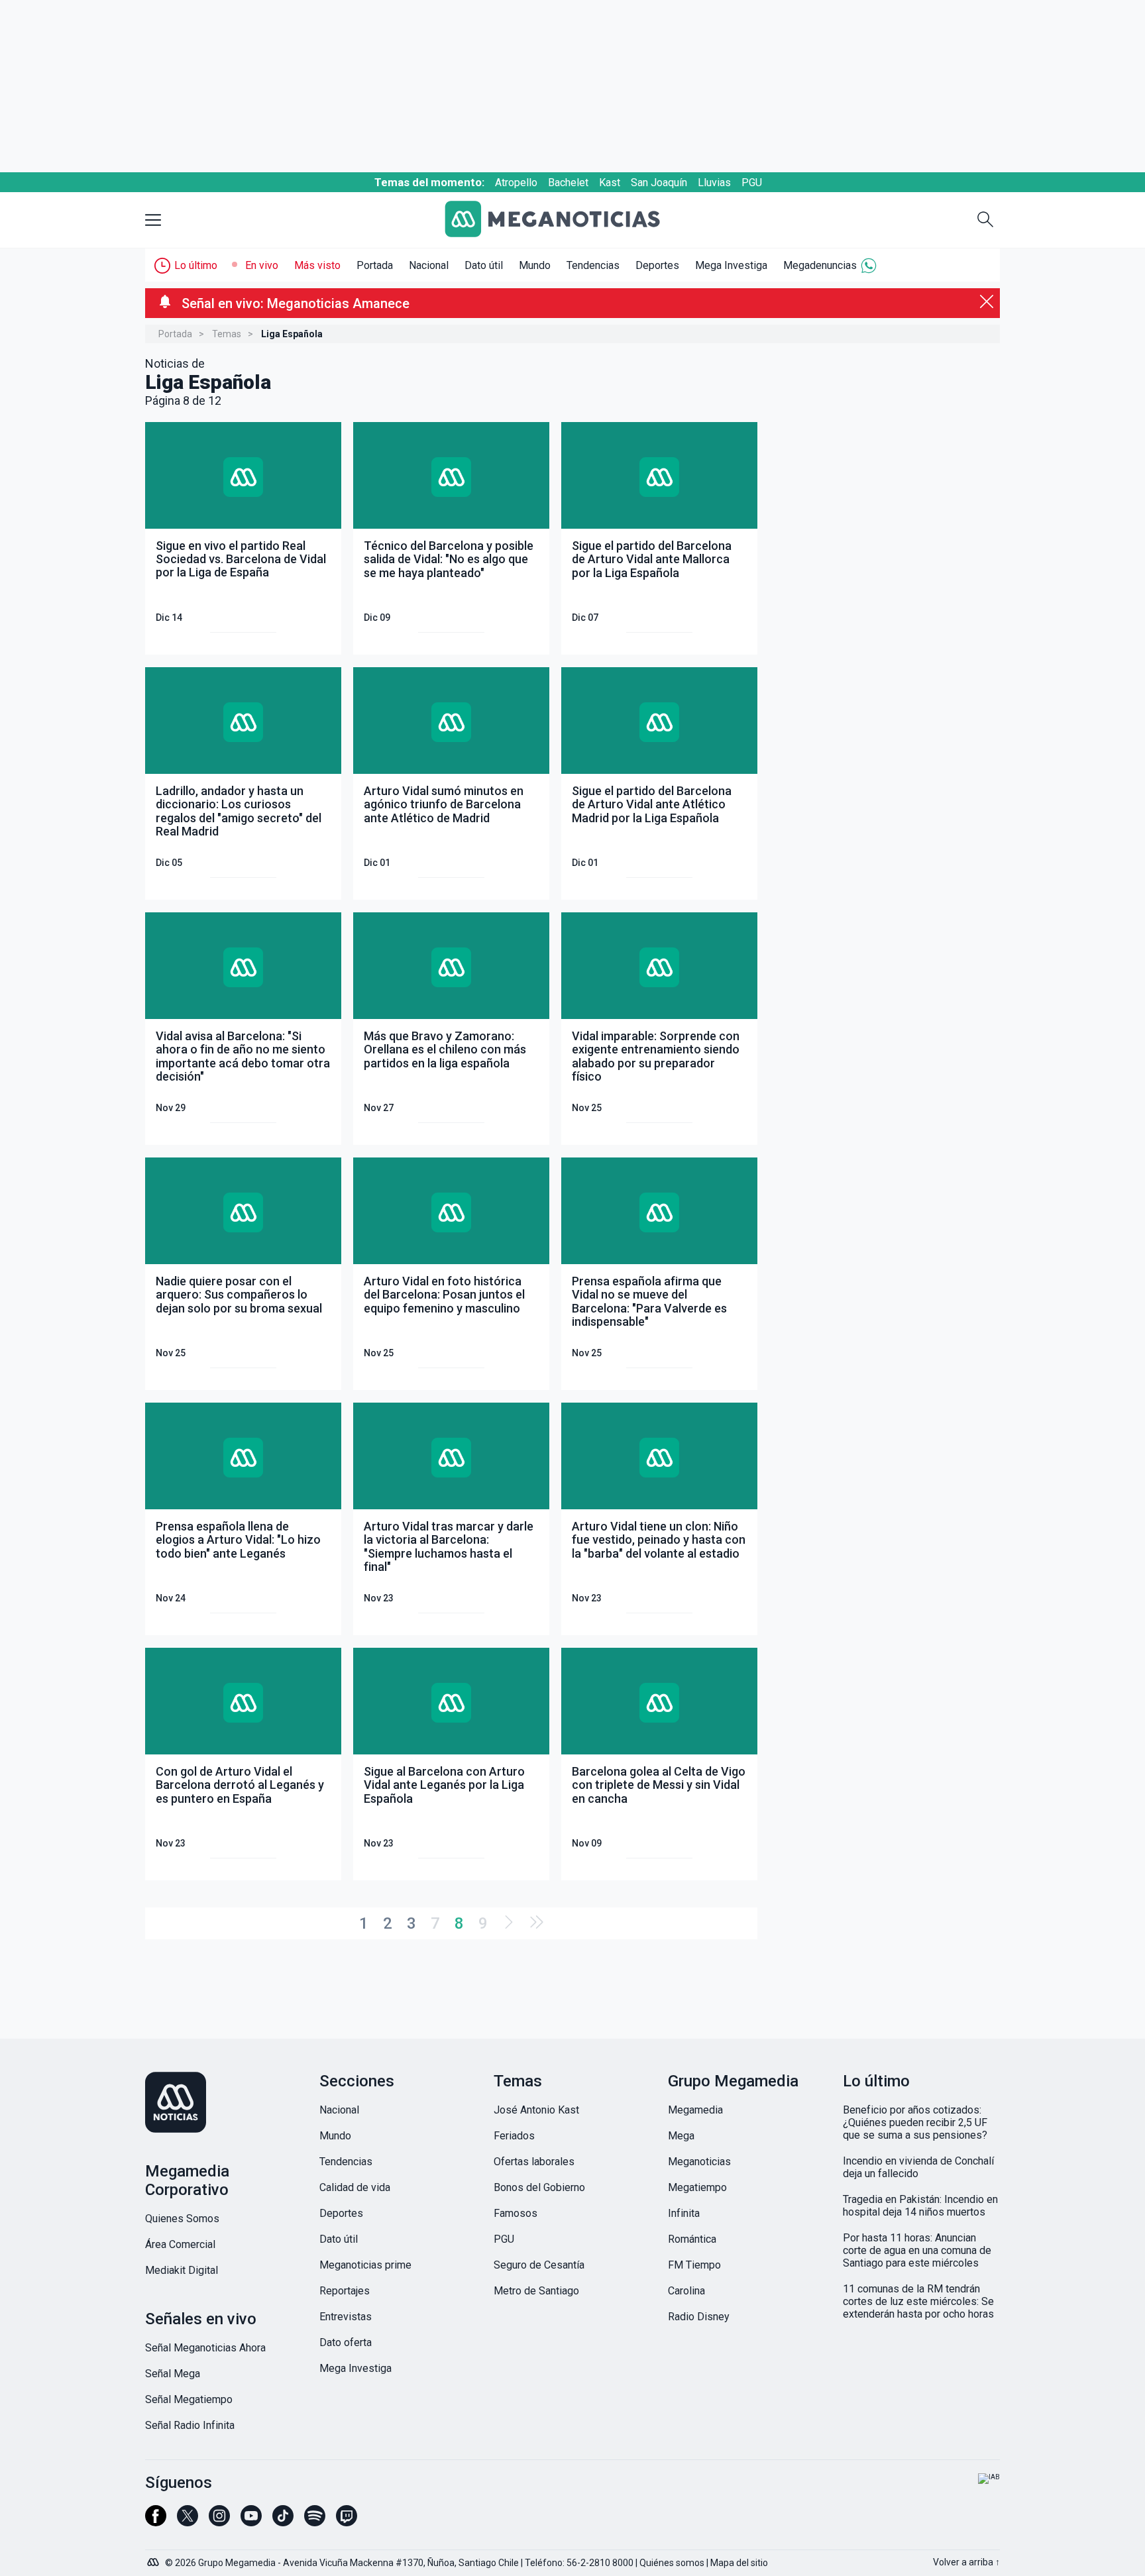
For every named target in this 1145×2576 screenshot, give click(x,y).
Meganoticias (699, 2162)
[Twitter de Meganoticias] (188, 2522)
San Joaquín (659, 183)
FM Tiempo (694, 2265)
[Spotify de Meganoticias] (315, 2522)
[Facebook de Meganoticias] (156, 2522)
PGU (752, 183)
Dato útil (484, 265)
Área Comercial (180, 2244)
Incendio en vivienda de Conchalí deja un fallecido (918, 2167)
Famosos (516, 2213)
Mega (681, 2136)
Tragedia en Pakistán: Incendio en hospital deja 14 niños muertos (920, 2206)
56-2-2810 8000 (600, 2563)
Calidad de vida (355, 2187)
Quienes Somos (182, 2219)
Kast (610, 183)
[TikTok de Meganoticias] (283, 2522)
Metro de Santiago (536, 2291)
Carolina (686, 2291)
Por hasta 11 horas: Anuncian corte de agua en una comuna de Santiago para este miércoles (917, 2250)
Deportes (657, 265)
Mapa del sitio (739, 2563)
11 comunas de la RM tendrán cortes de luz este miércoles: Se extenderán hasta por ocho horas (918, 2301)
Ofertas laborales (534, 2162)
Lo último (196, 265)
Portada (375, 265)
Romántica (692, 2239)
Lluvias (714, 183)
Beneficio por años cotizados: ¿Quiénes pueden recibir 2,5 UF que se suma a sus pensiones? (915, 2122)
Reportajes (345, 2291)
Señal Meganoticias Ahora (205, 2348)
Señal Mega (173, 2374)
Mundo (535, 265)
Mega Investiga (731, 265)
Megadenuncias (820, 265)
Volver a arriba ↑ (966, 2562)
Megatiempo (697, 2187)
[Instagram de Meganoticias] (219, 2522)
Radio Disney (699, 2317)
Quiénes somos (672, 2563)
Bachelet (568, 183)
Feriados (514, 2136)
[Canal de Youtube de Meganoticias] (251, 2522)
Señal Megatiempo (189, 2399)
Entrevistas (346, 2317)
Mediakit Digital (182, 2270)
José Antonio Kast (536, 2110)
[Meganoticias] (563, 220)
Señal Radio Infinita (190, 2425)
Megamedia (695, 2110)
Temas (227, 334)
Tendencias (593, 265)
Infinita (684, 2213)
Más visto (317, 265)
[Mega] (154, 2559)
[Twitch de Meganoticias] (347, 2522)
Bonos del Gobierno (539, 2187)
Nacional (429, 265)
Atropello (516, 183)
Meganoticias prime (365, 2265)
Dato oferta (346, 2342)
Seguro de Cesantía (539, 2265)
